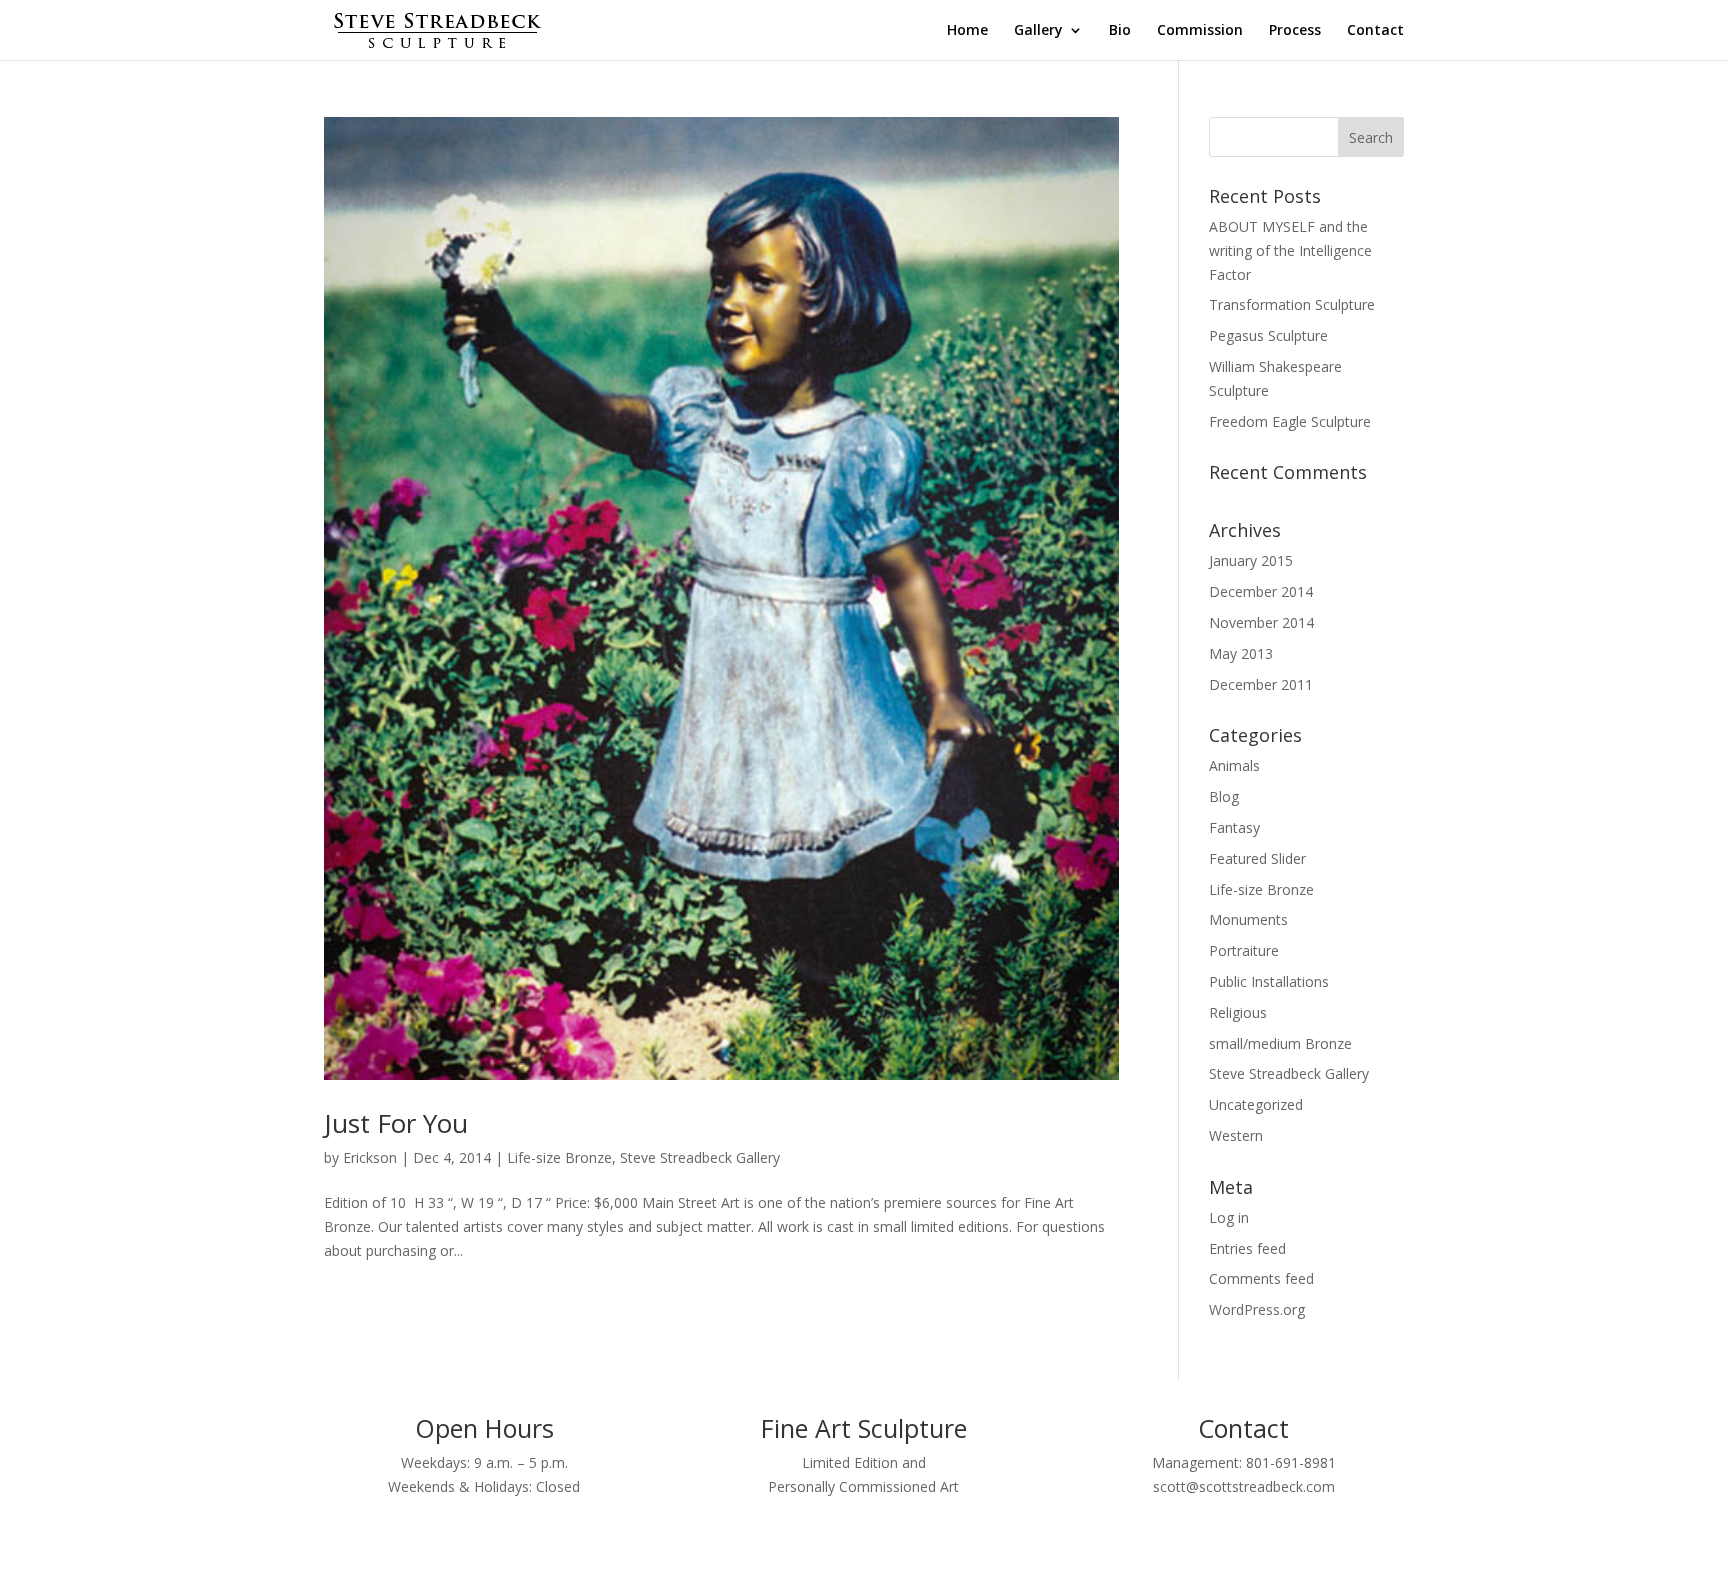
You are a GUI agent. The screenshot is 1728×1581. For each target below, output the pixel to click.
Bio (1120, 31)
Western (1236, 1135)
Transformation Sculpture (1292, 304)
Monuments (1248, 919)
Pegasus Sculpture (1268, 335)
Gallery (1038, 31)
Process (1295, 31)
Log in (1229, 1217)
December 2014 (1261, 591)
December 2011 (1261, 684)
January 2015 (1251, 560)
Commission (1200, 31)
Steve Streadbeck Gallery (700, 1157)
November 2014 (1261, 622)
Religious (1238, 1012)
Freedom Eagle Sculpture (1290, 421)
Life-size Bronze (559, 1157)
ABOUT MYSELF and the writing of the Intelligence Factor (1290, 250)
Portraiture (1244, 950)
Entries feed (1247, 1248)
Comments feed (1261, 1278)
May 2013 (1241, 653)
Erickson (370, 1157)
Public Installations (1269, 981)
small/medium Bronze (1280, 1043)
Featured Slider (1257, 858)
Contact (1375, 31)
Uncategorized (1256, 1104)
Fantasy (1234, 827)
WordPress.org (1257, 1309)
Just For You (396, 1123)
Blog (1224, 796)
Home (967, 31)
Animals (1234, 765)
